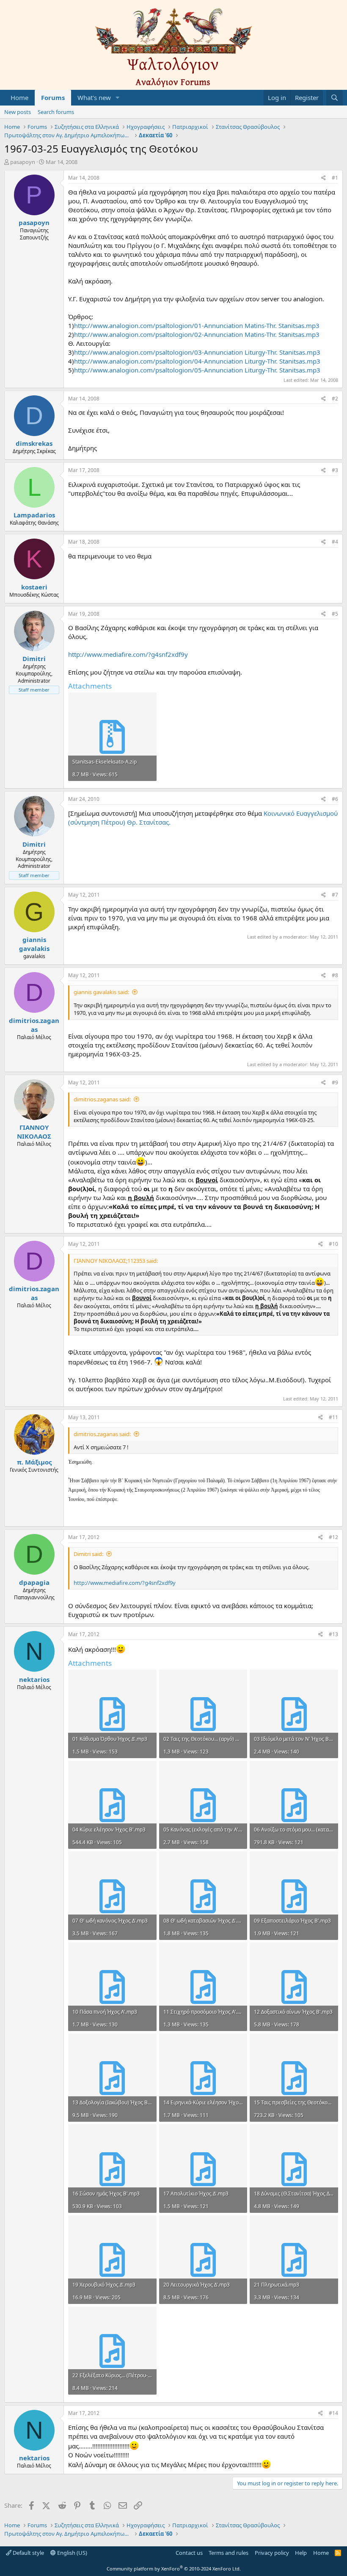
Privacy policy (272, 2553)
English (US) (72, 2553)
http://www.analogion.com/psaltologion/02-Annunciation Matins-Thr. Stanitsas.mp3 (197, 334)
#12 (333, 1537)
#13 (333, 1634)
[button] (118, 98)
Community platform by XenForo (174, 2569)
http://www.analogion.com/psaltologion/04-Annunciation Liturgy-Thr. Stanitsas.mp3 (197, 361)
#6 (335, 799)
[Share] (324, 178)
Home (19, 97)
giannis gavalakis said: (101, 992)
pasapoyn (23, 162)
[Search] (335, 98)
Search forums (56, 112)
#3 (335, 470)
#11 (333, 1417)
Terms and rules (229, 2553)
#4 (335, 542)
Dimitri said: (88, 1554)
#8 (335, 975)
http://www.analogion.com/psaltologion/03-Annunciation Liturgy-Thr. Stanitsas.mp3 (197, 352)
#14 (333, 2413)
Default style (28, 2553)
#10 (333, 1244)
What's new (94, 97)
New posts (18, 112)
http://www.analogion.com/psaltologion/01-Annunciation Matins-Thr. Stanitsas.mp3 (197, 325)
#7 (335, 895)
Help (301, 2553)
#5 (335, 614)
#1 (335, 178)
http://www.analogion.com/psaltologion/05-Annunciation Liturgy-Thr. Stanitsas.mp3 (197, 370)
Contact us (189, 2553)
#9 (335, 1082)
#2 (335, 399)
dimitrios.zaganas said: (102, 1099)
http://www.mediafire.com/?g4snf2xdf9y (128, 654)
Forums (53, 97)
